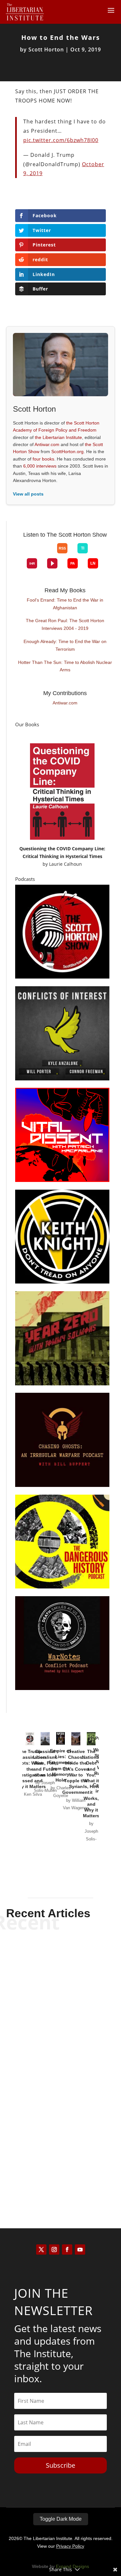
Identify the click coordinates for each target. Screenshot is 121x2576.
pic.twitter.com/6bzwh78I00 (61, 140)
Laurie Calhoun (66, 864)
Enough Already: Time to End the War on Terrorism (65, 645)
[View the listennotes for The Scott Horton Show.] (93, 563)
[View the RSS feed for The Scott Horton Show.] (62, 548)
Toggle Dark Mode (61, 2519)
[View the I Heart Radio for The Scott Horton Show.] (32, 563)
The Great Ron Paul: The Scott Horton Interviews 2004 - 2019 (65, 624)
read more (61, 2004)
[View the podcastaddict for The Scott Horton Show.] (73, 563)
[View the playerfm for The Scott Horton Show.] (52, 563)
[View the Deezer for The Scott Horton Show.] (98, 553)
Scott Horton (46, 49)
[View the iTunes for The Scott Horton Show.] (37, 553)
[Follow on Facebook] (67, 2250)
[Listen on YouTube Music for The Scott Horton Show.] (47, 553)
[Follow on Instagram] (54, 2250)
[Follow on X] (41, 2250)
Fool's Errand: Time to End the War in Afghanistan (65, 604)
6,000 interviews (40, 466)
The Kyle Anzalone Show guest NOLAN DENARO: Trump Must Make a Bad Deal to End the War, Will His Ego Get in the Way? (61, 2144)
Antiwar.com (47, 444)
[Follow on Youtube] (80, 2250)
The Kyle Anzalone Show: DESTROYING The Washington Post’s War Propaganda (61, 1969)
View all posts (28, 494)
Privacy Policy (70, 2546)
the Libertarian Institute (58, 437)
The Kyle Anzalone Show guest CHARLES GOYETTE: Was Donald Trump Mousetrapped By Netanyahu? (60, 2054)
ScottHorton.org (67, 452)
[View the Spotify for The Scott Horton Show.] (27, 553)
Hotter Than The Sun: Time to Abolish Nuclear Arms (65, 666)
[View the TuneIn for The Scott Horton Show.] (83, 548)
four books (43, 459)
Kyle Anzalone (49, 1993)
